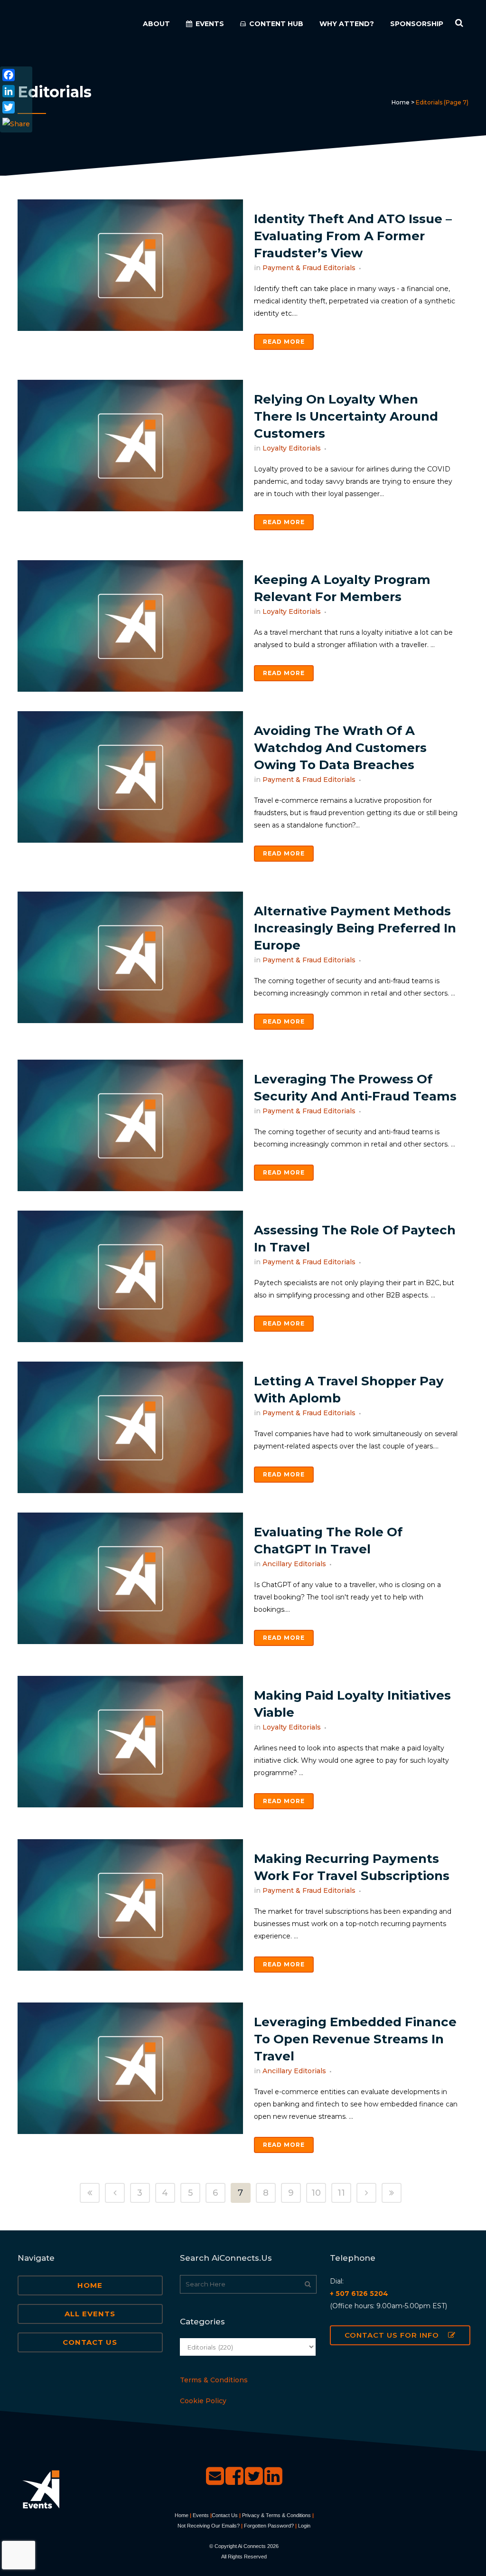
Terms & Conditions (214, 2380)
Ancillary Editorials (294, 1564)
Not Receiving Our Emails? (209, 2526)
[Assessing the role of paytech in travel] (130, 1276)
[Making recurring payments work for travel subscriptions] (130, 1905)
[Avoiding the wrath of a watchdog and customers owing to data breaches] (130, 777)
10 (316, 2193)
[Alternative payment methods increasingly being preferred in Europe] (130, 957)
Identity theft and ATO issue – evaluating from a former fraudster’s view (353, 236)
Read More (284, 342)
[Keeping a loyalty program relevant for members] (130, 626)
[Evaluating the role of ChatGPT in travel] (130, 1578)
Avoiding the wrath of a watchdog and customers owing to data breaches (340, 748)
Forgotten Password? (269, 2526)
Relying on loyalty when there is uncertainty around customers (346, 416)
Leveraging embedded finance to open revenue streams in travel (355, 2039)
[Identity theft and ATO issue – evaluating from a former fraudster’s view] (130, 265)
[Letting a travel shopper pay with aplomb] (130, 1427)
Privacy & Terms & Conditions (276, 2515)
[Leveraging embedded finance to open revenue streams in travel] (130, 2068)
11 (341, 2193)
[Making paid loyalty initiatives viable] (130, 1742)
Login (304, 2526)
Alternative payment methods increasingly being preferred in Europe (355, 928)
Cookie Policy (203, 2401)
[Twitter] (16, 107)
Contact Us (90, 2342)
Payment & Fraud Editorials (309, 268)
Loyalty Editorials (292, 448)
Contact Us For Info (392, 2335)
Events (201, 2515)
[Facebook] (16, 75)
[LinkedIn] (16, 91)
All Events (90, 2314)
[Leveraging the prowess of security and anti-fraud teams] (130, 1125)
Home (401, 102)
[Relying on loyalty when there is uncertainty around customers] (130, 446)
